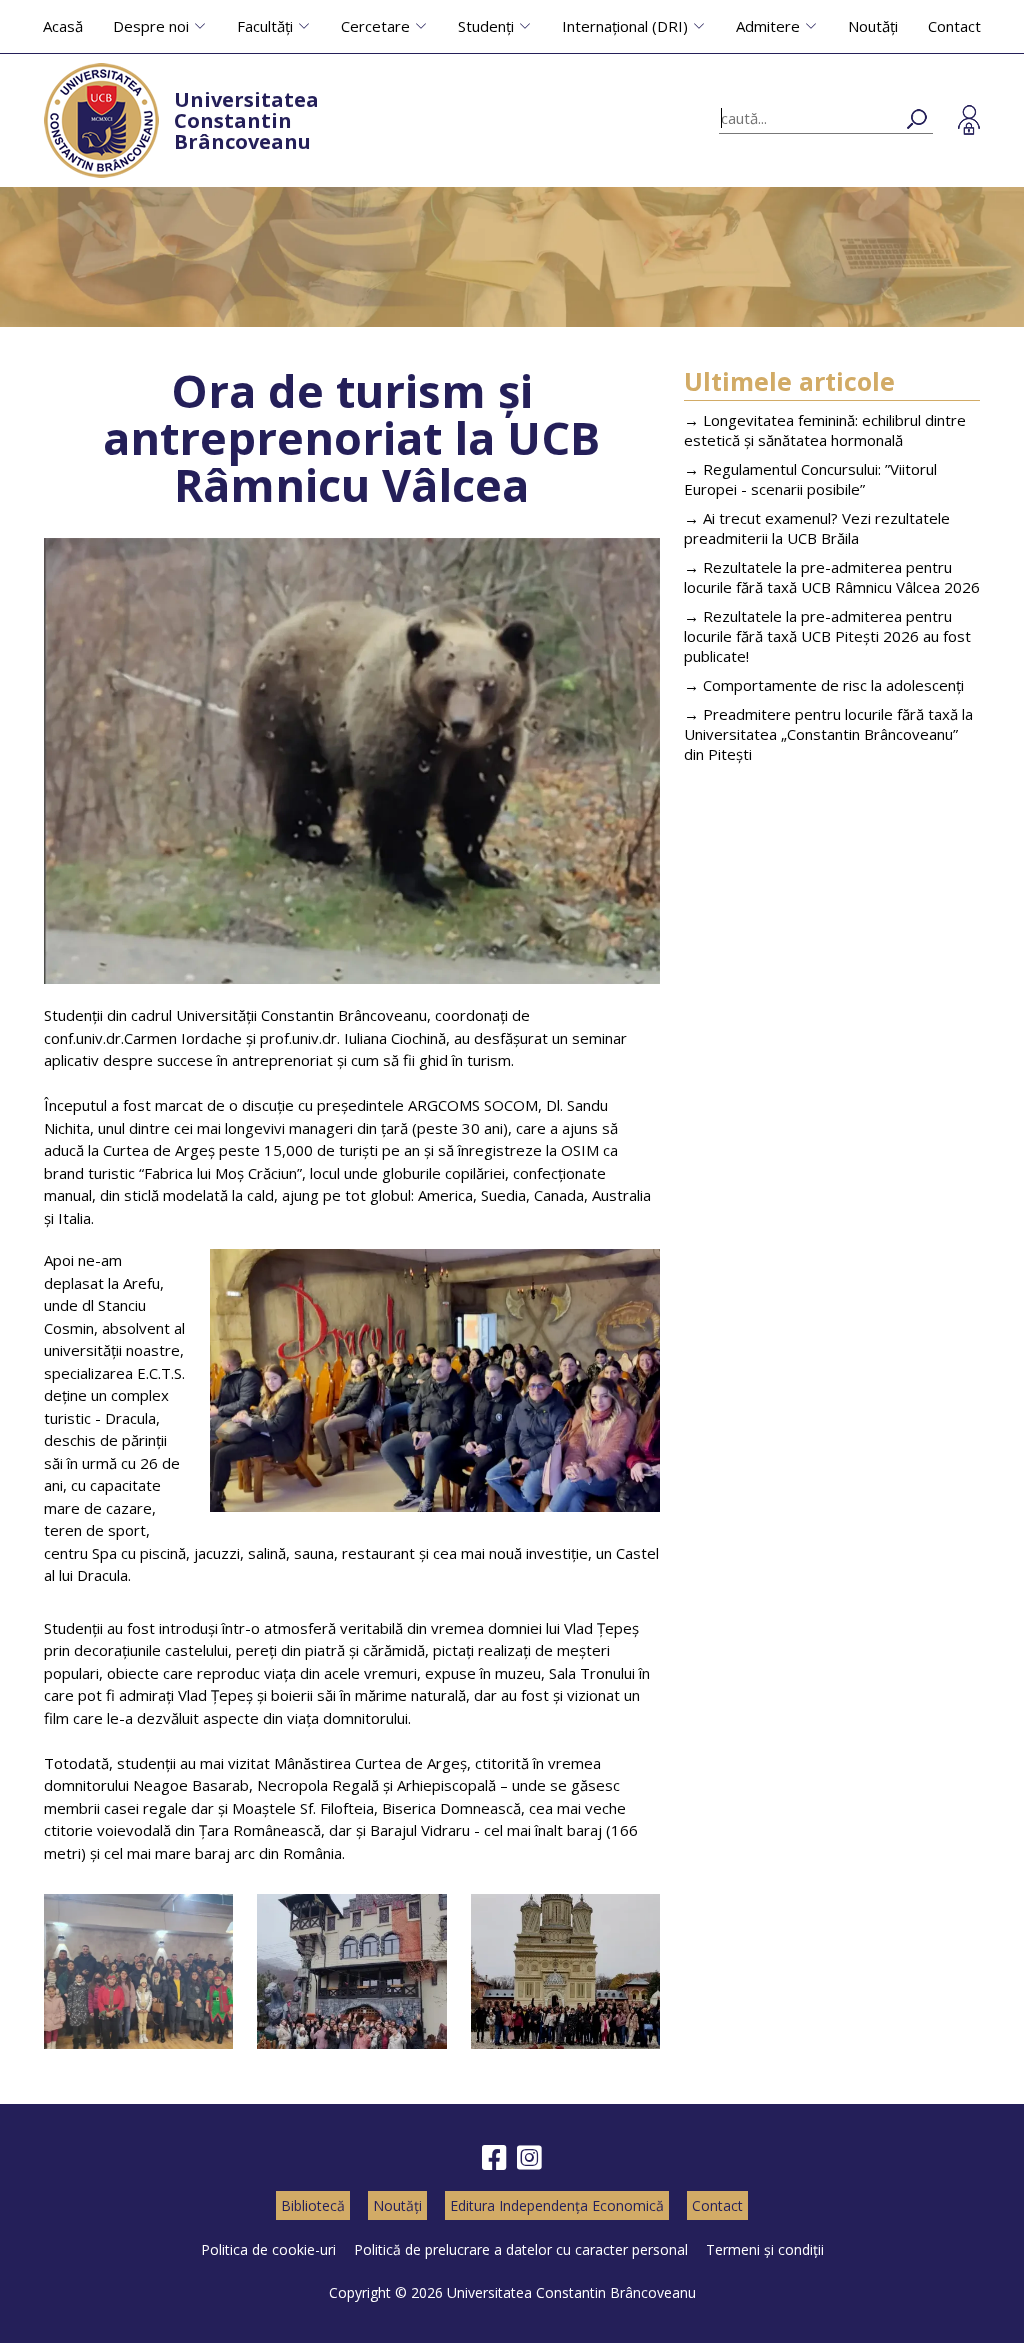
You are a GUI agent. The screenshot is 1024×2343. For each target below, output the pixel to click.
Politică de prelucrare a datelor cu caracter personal (521, 2249)
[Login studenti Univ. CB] (969, 120)
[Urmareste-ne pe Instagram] (529, 2158)
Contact (954, 26)
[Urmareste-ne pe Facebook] (494, 2158)
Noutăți (873, 26)
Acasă (63, 26)
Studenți (486, 26)
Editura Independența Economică (557, 2205)
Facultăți (265, 26)
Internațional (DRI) (625, 26)
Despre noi (151, 26)
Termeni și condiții (765, 2249)
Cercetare (375, 26)
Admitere (768, 26)
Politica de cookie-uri (268, 2249)
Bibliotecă (313, 2205)
